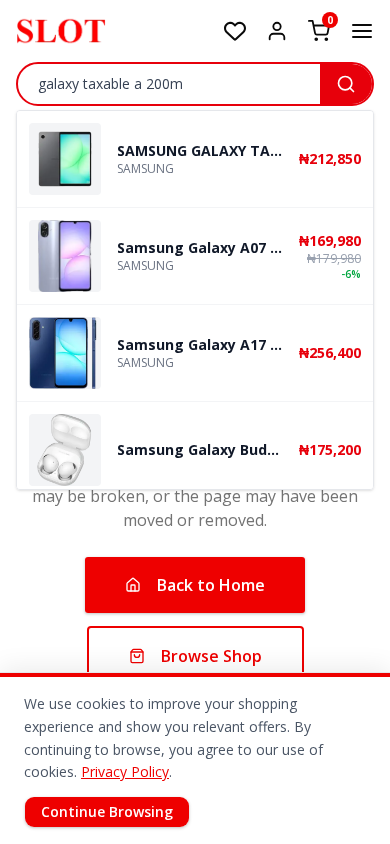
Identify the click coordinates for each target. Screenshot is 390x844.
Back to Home (211, 585)
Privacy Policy (125, 771)
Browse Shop (211, 656)
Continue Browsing (107, 811)
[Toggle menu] (362, 31)
